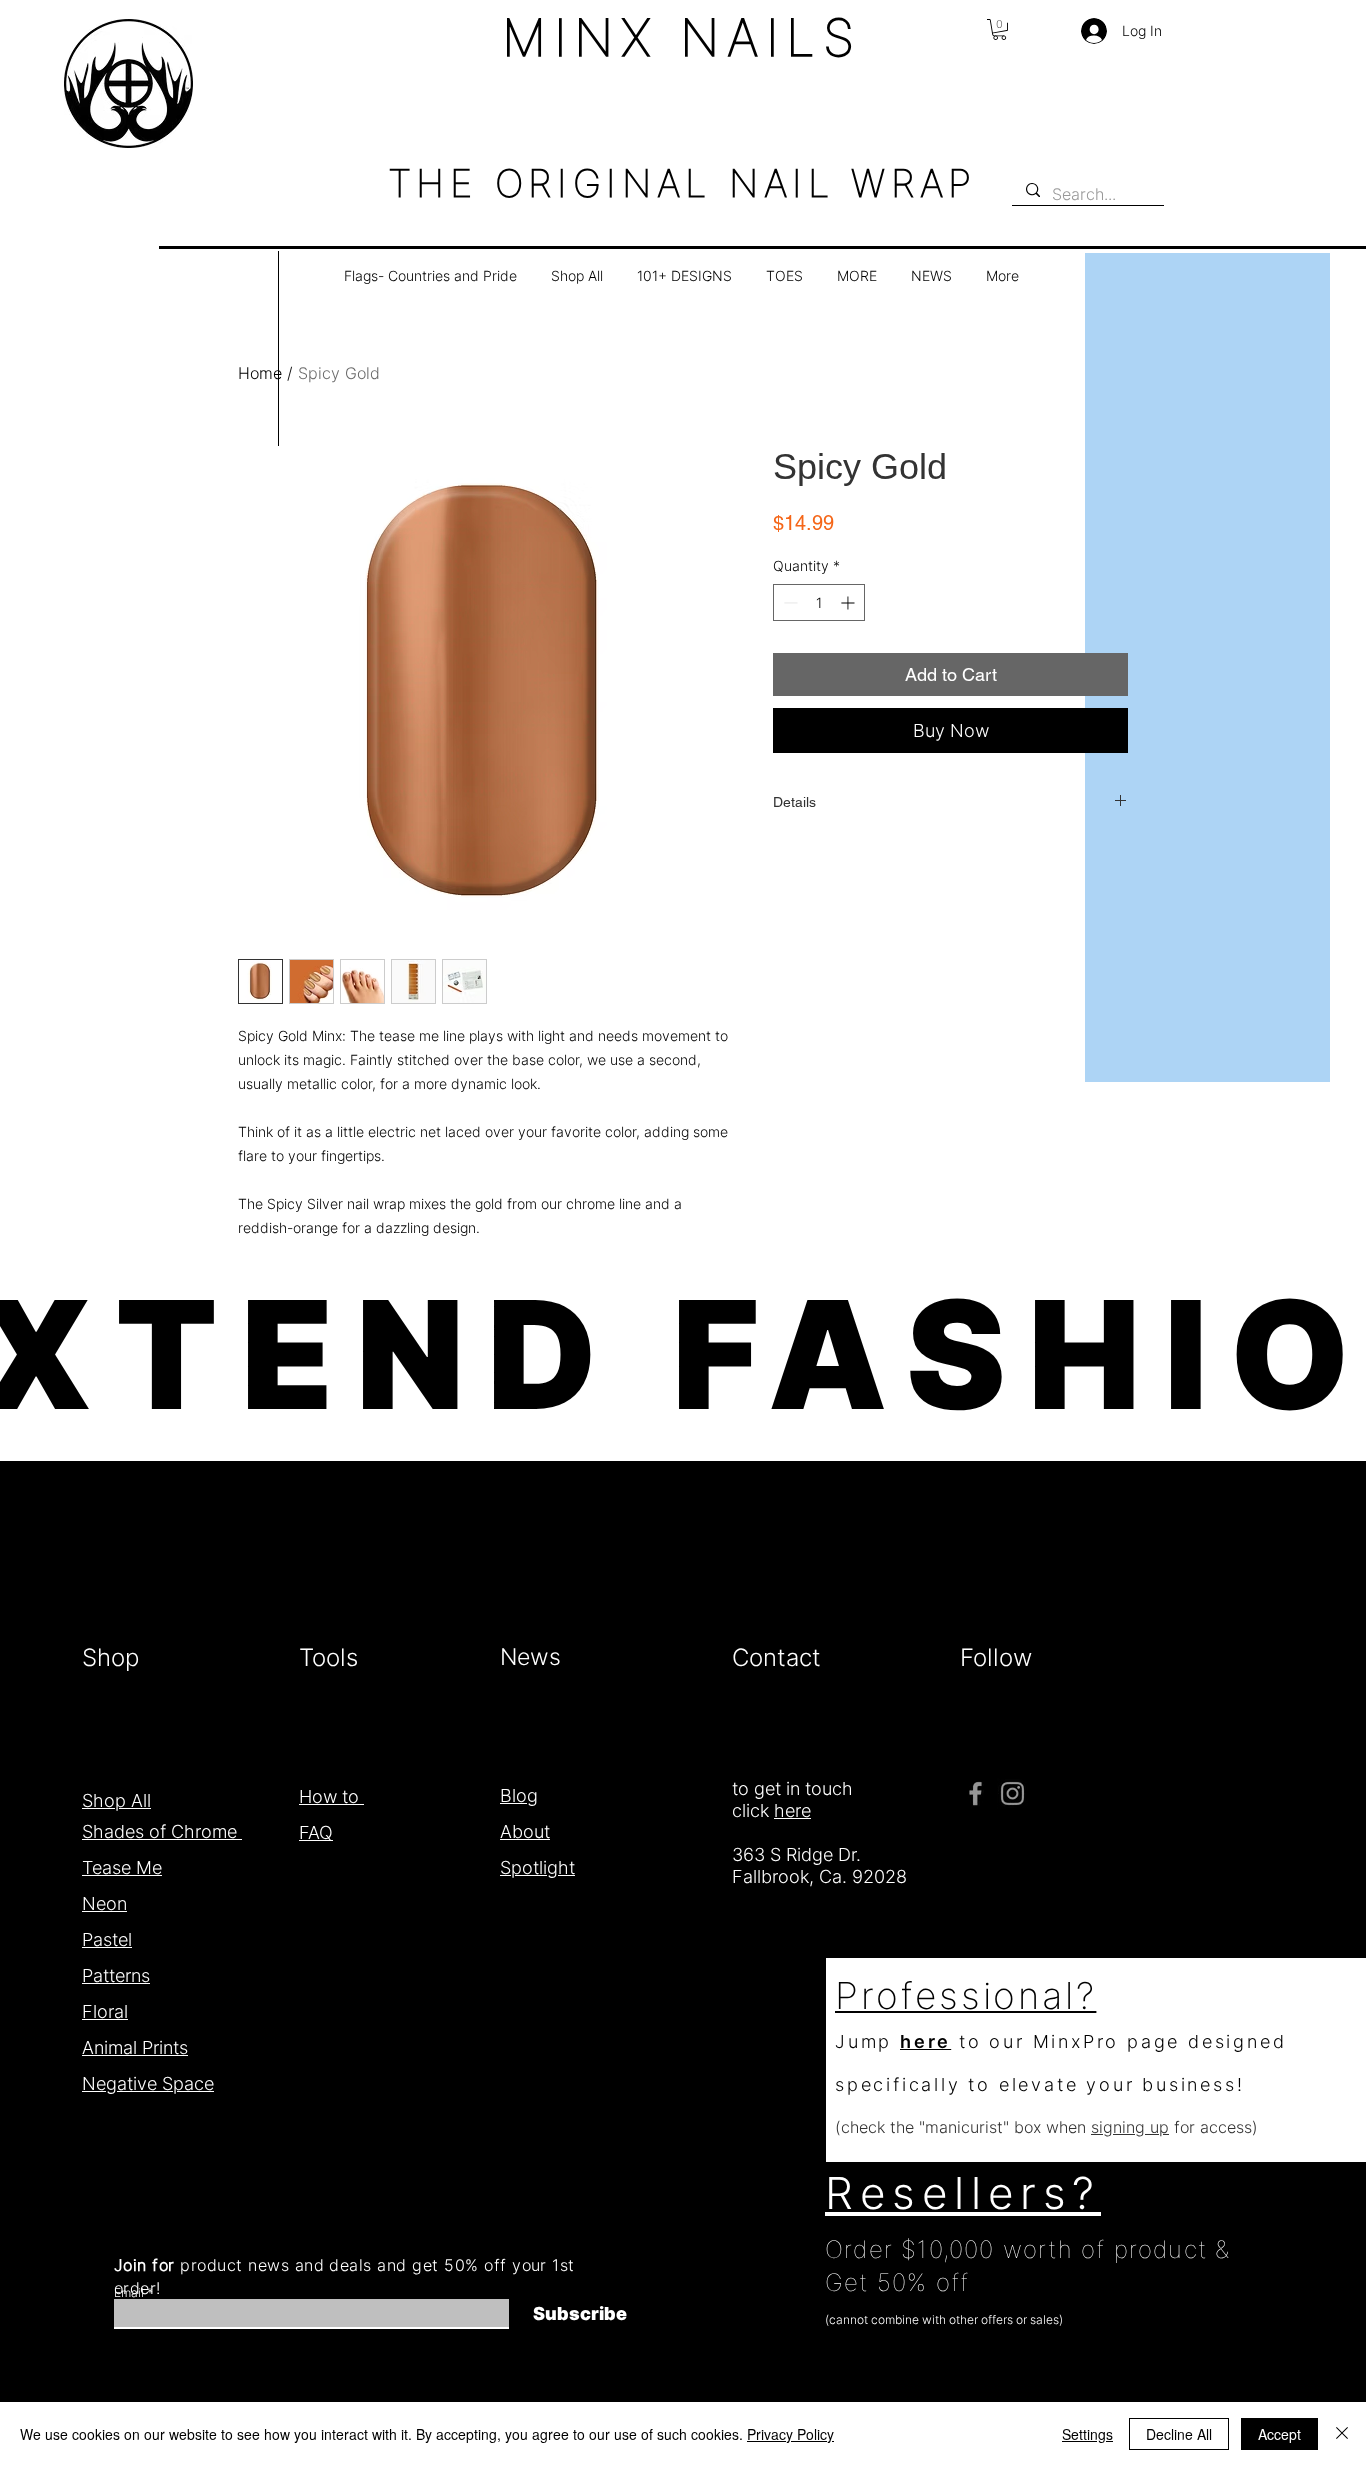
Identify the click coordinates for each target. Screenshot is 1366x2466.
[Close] (1342, 2434)
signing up (1130, 2127)
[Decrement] (788, 602)
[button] (999, 29)
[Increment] (849, 602)
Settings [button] (1087, 2434)
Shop (114, 1657)
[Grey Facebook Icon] (975, 1793)
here (925, 2041)
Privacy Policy (790, 2434)
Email (129, 2293)
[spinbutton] (819, 602)
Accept (1279, 2434)
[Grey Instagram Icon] (1012, 1793)
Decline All (1179, 2434)
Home (260, 373)
